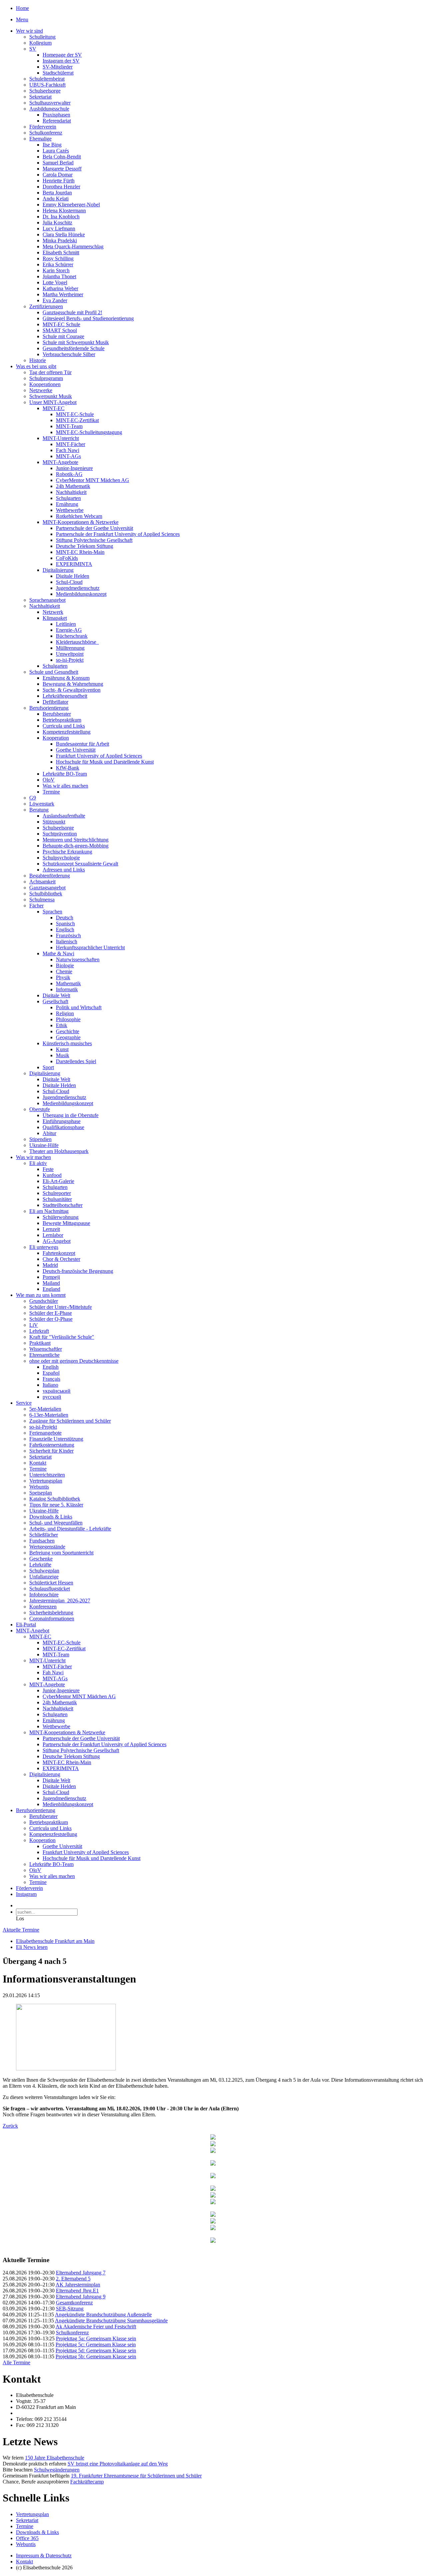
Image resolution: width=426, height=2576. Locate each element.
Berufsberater (57, 714)
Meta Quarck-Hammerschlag (73, 246)
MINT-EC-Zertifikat (77, 420)
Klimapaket (55, 618)
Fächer (36, 906)
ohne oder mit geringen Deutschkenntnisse (74, 1361)
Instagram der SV (61, 61)
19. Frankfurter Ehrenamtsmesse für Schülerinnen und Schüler (136, 2476)
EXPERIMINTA (74, 564)
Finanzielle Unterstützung (56, 1439)
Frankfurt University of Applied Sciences (99, 756)
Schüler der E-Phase (51, 1313)
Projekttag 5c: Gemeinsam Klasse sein (96, 2344)
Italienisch (67, 941)
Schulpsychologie (61, 858)
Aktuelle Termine (21, 1930)
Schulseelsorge (45, 91)
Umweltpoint (70, 654)
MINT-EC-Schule (75, 414)
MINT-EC (54, 408)
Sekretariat (40, 97)
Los (20, 1918)
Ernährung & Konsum (66, 678)
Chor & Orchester (61, 1259)
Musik (63, 1055)
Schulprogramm (46, 378)
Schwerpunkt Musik (51, 396)
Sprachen (52, 912)
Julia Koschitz (57, 223)
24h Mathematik (73, 486)
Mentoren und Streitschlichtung (76, 840)
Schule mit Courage (63, 336)
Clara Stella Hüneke (64, 234)
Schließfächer (44, 1535)
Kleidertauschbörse (77, 642)
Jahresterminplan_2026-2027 (60, 1601)
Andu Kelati (56, 199)
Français (51, 1379)
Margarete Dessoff (62, 169)
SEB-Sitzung (70, 2309)
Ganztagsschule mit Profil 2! (72, 312)
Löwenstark (42, 804)
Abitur (49, 1133)
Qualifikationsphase (63, 1127)
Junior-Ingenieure (74, 468)
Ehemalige (40, 139)
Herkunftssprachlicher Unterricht (90, 947)
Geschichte (68, 1031)
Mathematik (68, 983)
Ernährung (67, 504)
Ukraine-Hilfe (44, 1145)
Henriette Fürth (59, 181)
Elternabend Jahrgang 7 (81, 2273)
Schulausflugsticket (50, 1589)
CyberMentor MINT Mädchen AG (93, 480)
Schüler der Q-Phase (51, 1319)
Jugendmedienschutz (78, 588)
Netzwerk (53, 612)
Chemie (64, 971)
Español (51, 1373)
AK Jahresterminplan (78, 2285)
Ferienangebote (45, 1433)
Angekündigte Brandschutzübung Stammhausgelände (111, 2321)
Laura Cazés (56, 151)
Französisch (68, 936)
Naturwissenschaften (78, 959)
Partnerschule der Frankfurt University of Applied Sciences (118, 534)
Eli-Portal (26, 1625)
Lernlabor (53, 1235)
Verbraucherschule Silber (69, 354)
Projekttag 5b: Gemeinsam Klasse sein (96, 2356)
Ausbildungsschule (49, 109)
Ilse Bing (52, 145)
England (51, 1289)
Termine (51, 792)
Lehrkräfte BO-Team (65, 774)
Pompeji (51, 1277)
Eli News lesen (32, 1947)
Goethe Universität (76, 750)
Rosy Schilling (58, 258)
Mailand (51, 1283)
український (57, 1391)
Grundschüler (44, 1301)
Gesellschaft (55, 1001)
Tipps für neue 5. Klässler (56, 1505)
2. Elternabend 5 (73, 2279)
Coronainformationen (52, 1619)
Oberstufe (40, 1109)
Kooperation (56, 738)
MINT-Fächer (71, 444)
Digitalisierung (58, 570)
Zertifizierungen (46, 306)
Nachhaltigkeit (71, 492)
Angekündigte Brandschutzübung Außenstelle (103, 2315)
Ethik (62, 1025)
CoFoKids (67, 558)
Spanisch (65, 924)
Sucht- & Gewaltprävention (72, 690)
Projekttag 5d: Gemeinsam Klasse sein (96, 2350)
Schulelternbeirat (47, 79)
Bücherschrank (72, 636)
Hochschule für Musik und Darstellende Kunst (105, 762)
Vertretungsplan (46, 1481)
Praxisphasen (56, 115)
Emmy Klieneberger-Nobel (71, 205)
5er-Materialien (45, 1409)
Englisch (65, 930)
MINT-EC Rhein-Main (80, 552)
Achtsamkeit (42, 882)
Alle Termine (16, 2362)
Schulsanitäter (57, 1199)
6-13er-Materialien (49, 1415)
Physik (63, 977)
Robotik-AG (69, 474)
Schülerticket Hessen (51, 1583)
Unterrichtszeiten (47, 1475)
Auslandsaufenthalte (64, 816)
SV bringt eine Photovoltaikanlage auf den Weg (118, 2464)
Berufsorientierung (49, 708)
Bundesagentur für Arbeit (83, 744)
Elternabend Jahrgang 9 (81, 2297)
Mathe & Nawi (58, 953)
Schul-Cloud (69, 582)
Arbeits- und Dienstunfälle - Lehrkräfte (70, 1529)
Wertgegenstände (47, 1547)
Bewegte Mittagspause (66, 1223)
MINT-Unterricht (61, 438)
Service (24, 1403)
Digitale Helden (73, 576)
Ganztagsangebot (47, 888)
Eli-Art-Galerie (58, 1181)
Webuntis (39, 1487)
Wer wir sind (29, 31)
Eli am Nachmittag (49, 1211)
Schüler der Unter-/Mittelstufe (61, 1307)
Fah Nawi (53, 1672)
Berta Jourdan (57, 193)
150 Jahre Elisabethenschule (55, 2458)
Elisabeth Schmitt (61, 252)
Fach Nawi (68, 450)
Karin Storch (56, 270)
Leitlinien (66, 624)
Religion (65, 1013)
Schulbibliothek (46, 894)
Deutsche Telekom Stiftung (85, 546)
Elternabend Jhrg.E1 (77, 2291)
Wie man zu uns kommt (41, 1295)
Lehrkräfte (40, 1565)
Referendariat (57, 121)
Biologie (65, 965)
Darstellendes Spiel (76, 1061)
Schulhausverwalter (50, 103)
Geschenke (41, 1559)
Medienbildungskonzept (81, 594)
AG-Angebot (57, 1241)
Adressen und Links (64, 870)
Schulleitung (42, 37)
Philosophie (68, 1019)
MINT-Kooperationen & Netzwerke (81, 522)
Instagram (26, 1894)
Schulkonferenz (46, 133)
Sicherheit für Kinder (51, 1451)
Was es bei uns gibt (36, 366)
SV (33, 49)
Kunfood (52, 1175)
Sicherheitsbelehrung (51, 1613)
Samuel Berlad (58, 163)
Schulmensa (42, 900)
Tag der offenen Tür (50, 372)
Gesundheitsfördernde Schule (74, 348)
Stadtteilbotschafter (63, 1205)
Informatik (67, 989)
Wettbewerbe (70, 510)
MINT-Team (69, 426)
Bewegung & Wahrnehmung (73, 684)
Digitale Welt (56, 995)
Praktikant (40, 1343)
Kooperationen (45, 384)
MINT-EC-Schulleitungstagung (89, 432)
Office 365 (27, 2538)
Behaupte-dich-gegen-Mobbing (76, 846)
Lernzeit (51, 1229)
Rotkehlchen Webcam (79, 516)
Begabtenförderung (50, 876)
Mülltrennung (70, 648)
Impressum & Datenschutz (44, 2556)
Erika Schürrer (58, 264)
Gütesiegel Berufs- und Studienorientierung (88, 318)
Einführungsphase (62, 1121)
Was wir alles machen (65, 786)
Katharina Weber (60, 288)
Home (22, 8)
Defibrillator (55, 702)
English (51, 1367)
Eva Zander (55, 300)
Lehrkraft (39, 1331)
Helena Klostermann (64, 211)
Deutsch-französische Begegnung (78, 1271)
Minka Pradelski (60, 240)
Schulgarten (68, 498)
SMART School (60, 330)
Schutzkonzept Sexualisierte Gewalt (80, 864)
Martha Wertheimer (63, 294)
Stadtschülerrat (58, 73)
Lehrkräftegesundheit (65, 696)
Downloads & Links (51, 1517)
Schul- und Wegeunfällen (56, 1523)
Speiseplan (41, 1493)
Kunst (62, 1049)
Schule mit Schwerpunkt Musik (76, 342)
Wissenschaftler (46, 1349)
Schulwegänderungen (57, 2470)
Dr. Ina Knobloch (61, 217)
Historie (38, 360)
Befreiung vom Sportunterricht (61, 1553)
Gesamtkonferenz (74, 2303)
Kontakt (38, 1463)
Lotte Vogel (55, 282)
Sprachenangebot (47, 600)
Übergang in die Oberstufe (71, 1115)
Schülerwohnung (61, 1217)
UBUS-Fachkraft (47, 85)
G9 (33, 798)
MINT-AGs (68, 456)
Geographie (68, 1037)
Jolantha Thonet (59, 276)
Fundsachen (42, 1541)
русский (52, 1397)
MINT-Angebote (60, 462)
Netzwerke (41, 390)
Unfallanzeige (44, 1577)
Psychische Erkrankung (67, 852)
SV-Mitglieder (58, 67)
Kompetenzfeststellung (67, 732)
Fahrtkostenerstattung (52, 1445)
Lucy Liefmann (59, 229)
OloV (49, 780)
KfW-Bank (68, 768)
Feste (48, 1169)
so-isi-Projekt (70, 660)
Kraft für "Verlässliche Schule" (62, 1337)
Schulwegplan (44, 1571)
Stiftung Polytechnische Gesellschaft (94, 540)
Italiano (50, 1385)
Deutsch (65, 918)
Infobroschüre (44, 1595)
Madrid (50, 1265)
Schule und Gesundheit (54, 672)
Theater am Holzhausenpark (59, 1151)
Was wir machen (33, 1157)
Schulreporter (57, 1193)
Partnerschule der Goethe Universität (95, 528)
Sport (48, 1067)
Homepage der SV (62, 55)
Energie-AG (69, 630)
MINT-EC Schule (61, 324)
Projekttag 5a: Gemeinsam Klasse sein (96, 2339)
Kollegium (40, 43)
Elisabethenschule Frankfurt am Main (55, 1941)
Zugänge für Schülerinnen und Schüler (70, 1421)
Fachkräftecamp (87, 2482)
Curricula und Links (64, 726)
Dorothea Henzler (61, 187)
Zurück (10, 2126)
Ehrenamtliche (44, 1355)
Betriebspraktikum (62, 720)
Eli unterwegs (44, 1247)
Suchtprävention (60, 834)
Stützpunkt (54, 822)
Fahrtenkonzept (59, 1253)
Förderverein (43, 127)
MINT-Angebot (33, 1631)
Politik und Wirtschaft (79, 1007)
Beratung (39, 810)
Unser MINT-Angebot (53, 402)
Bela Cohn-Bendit (62, 157)
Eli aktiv (38, 1163)
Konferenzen (43, 1607)
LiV (34, 1325)
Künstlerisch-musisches (67, 1043)
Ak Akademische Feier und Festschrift (96, 2327)
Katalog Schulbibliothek (55, 1499)
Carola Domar (58, 175)
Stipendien (40, 1139)
